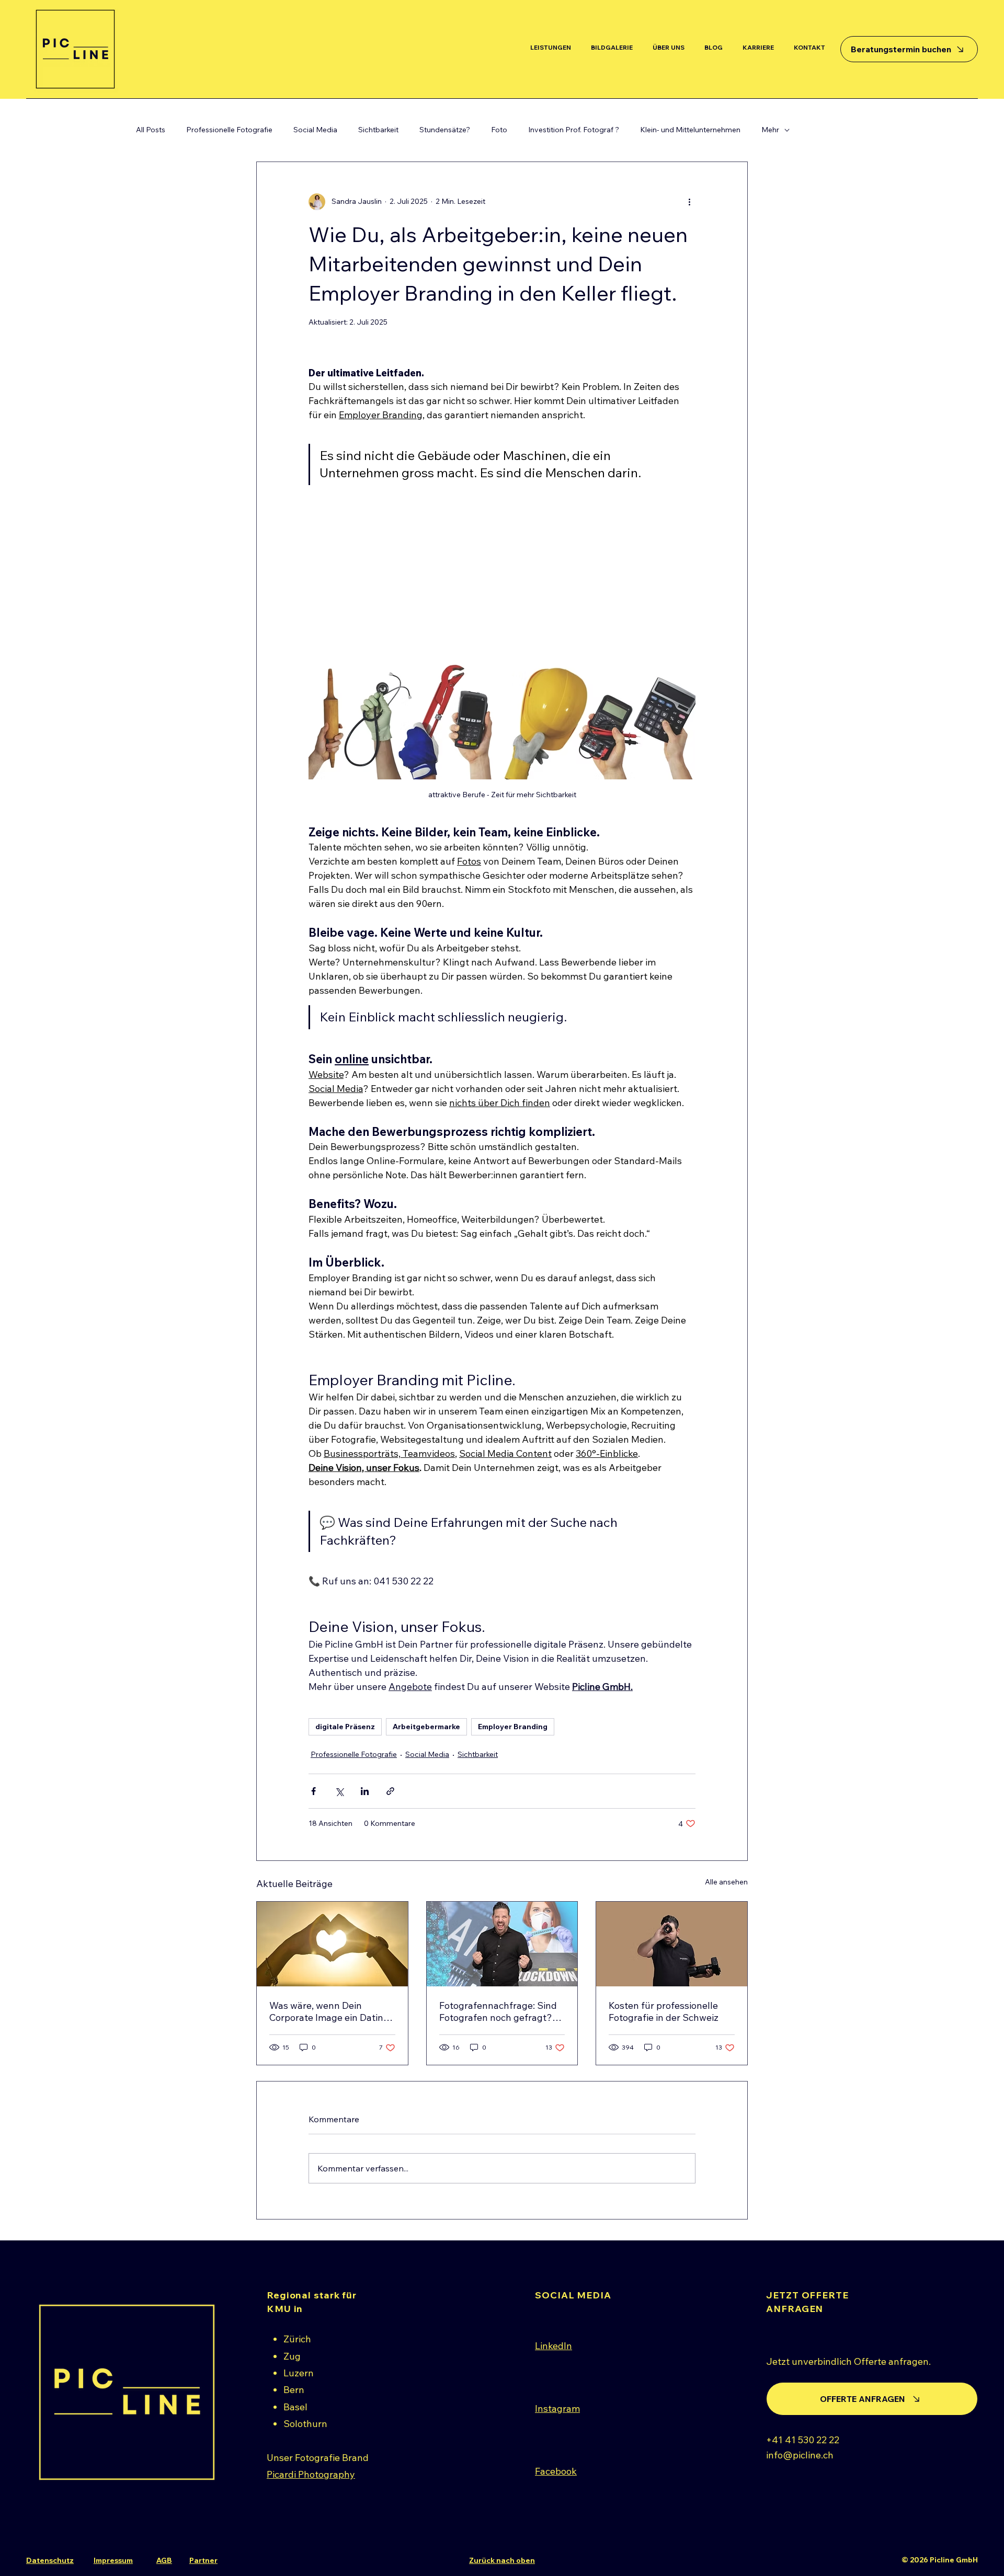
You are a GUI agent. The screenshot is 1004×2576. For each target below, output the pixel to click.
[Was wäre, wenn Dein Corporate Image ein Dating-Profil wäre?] (332, 1944)
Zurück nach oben (502, 2560)
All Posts (151, 130)
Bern (294, 2390)
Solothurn (305, 2424)
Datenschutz (50, 2560)
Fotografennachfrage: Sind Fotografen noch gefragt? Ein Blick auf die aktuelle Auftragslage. (498, 2011)
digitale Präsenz (345, 1727)
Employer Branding (513, 1727)
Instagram (557, 2408)
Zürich (297, 2339)
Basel (295, 2407)
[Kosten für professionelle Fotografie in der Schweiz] (672, 1944)
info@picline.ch (800, 2455)
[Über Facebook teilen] (313, 1791)
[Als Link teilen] (390, 1791)
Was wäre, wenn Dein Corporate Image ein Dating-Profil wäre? (331, 2011)
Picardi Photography (311, 2474)
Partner (203, 2560)
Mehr (770, 130)
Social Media (315, 130)
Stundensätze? (445, 130)
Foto (499, 130)
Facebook (556, 2471)
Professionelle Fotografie (229, 130)
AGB (164, 2560)
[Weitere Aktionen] (689, 202)
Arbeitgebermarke (426, 1727)
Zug (292, 2356)
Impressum (113, 2560)
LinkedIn (554, 2346)
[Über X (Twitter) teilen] (339, 1791)
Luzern (299, 2373)
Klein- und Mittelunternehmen (690, 130)
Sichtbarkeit (378, 130)
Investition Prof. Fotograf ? (574, 130)
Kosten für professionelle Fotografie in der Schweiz (664, 2011)
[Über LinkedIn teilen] (365, 1791)
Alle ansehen (726, 1882)
